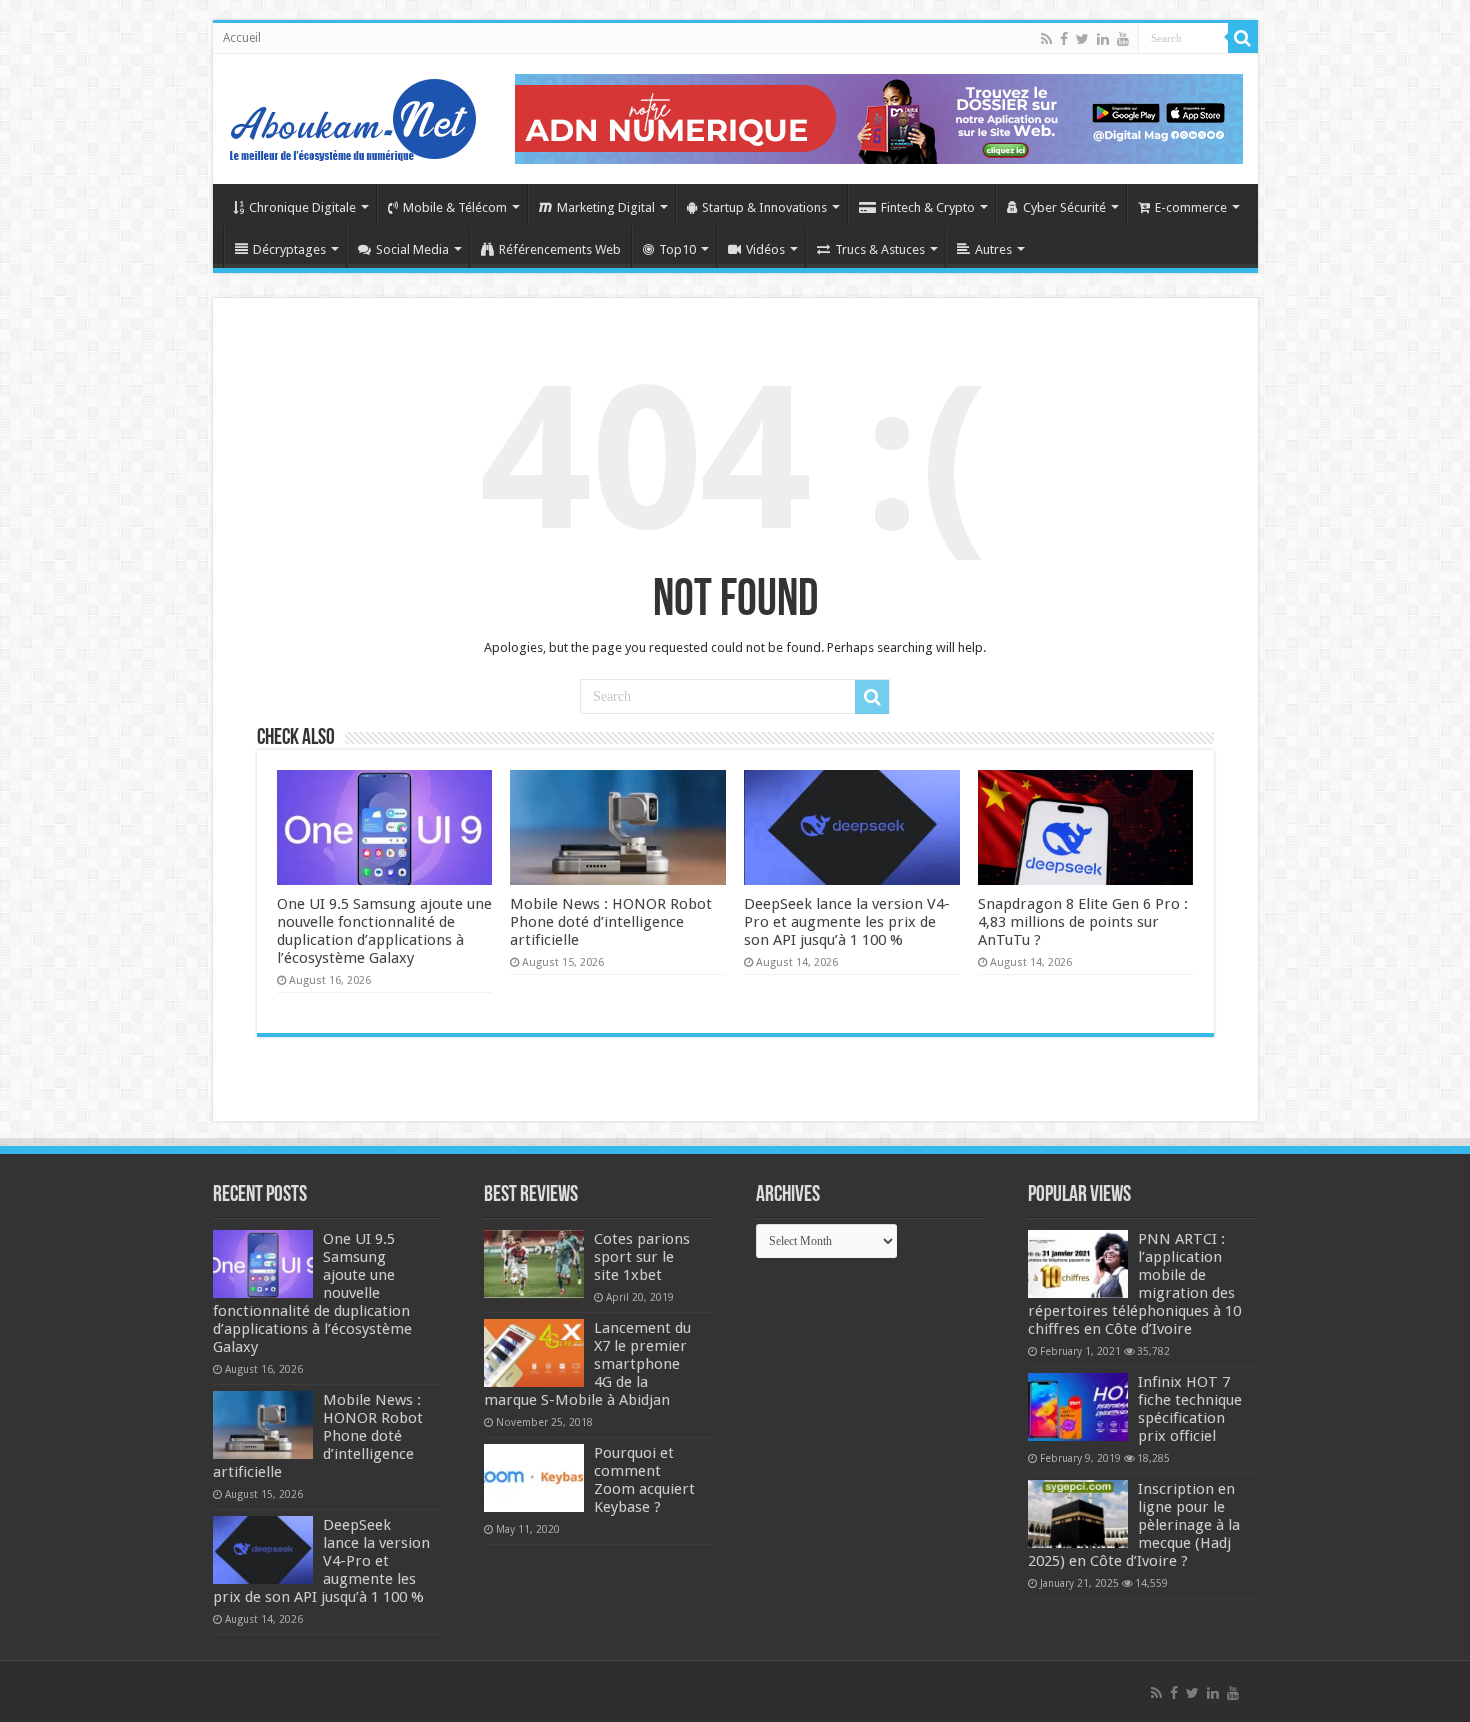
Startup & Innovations (764, 207)
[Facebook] (1064, 39)
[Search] (1243, 38)
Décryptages (289, 249)
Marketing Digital (606, 207)
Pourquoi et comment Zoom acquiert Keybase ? (644, 1480)
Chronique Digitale (302, 207)
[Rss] (1046, 39)
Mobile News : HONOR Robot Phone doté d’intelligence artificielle (611, 922)
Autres (993, 249)
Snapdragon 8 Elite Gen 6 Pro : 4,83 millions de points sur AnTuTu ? (1083, 922)
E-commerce (1191, 207)
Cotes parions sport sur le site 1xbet (642, 1257)
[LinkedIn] (1103, 39)
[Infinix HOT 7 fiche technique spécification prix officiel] (1078, 1407)
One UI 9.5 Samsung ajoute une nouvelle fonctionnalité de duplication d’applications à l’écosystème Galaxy (384, 931)
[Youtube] (1123, 39)
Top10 (677, 249)
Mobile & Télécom (455, 207)
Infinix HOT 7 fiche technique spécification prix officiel (1190, 1409)
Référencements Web (560, 249)
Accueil (242, 38)
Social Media (412, 249)
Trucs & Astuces (880, 249)
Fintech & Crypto (928, 207)
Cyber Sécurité (1064, 207)
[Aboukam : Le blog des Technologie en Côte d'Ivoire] (353, 115)
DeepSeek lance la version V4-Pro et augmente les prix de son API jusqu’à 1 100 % (847, 922)
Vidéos (765, 249)
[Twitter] (1082, 39)
